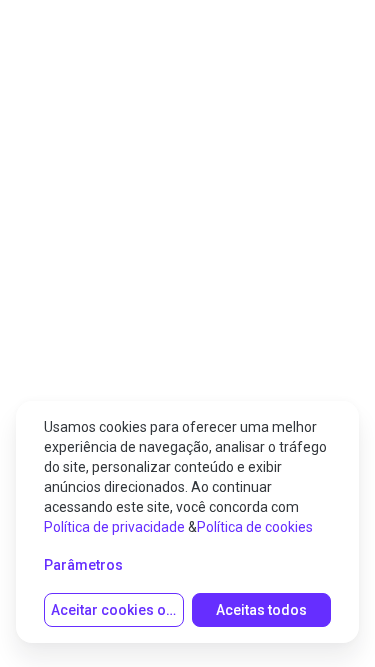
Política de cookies (255, 527)
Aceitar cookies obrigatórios (117, 610)
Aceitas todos (261, 610)
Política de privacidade (114, 527)
